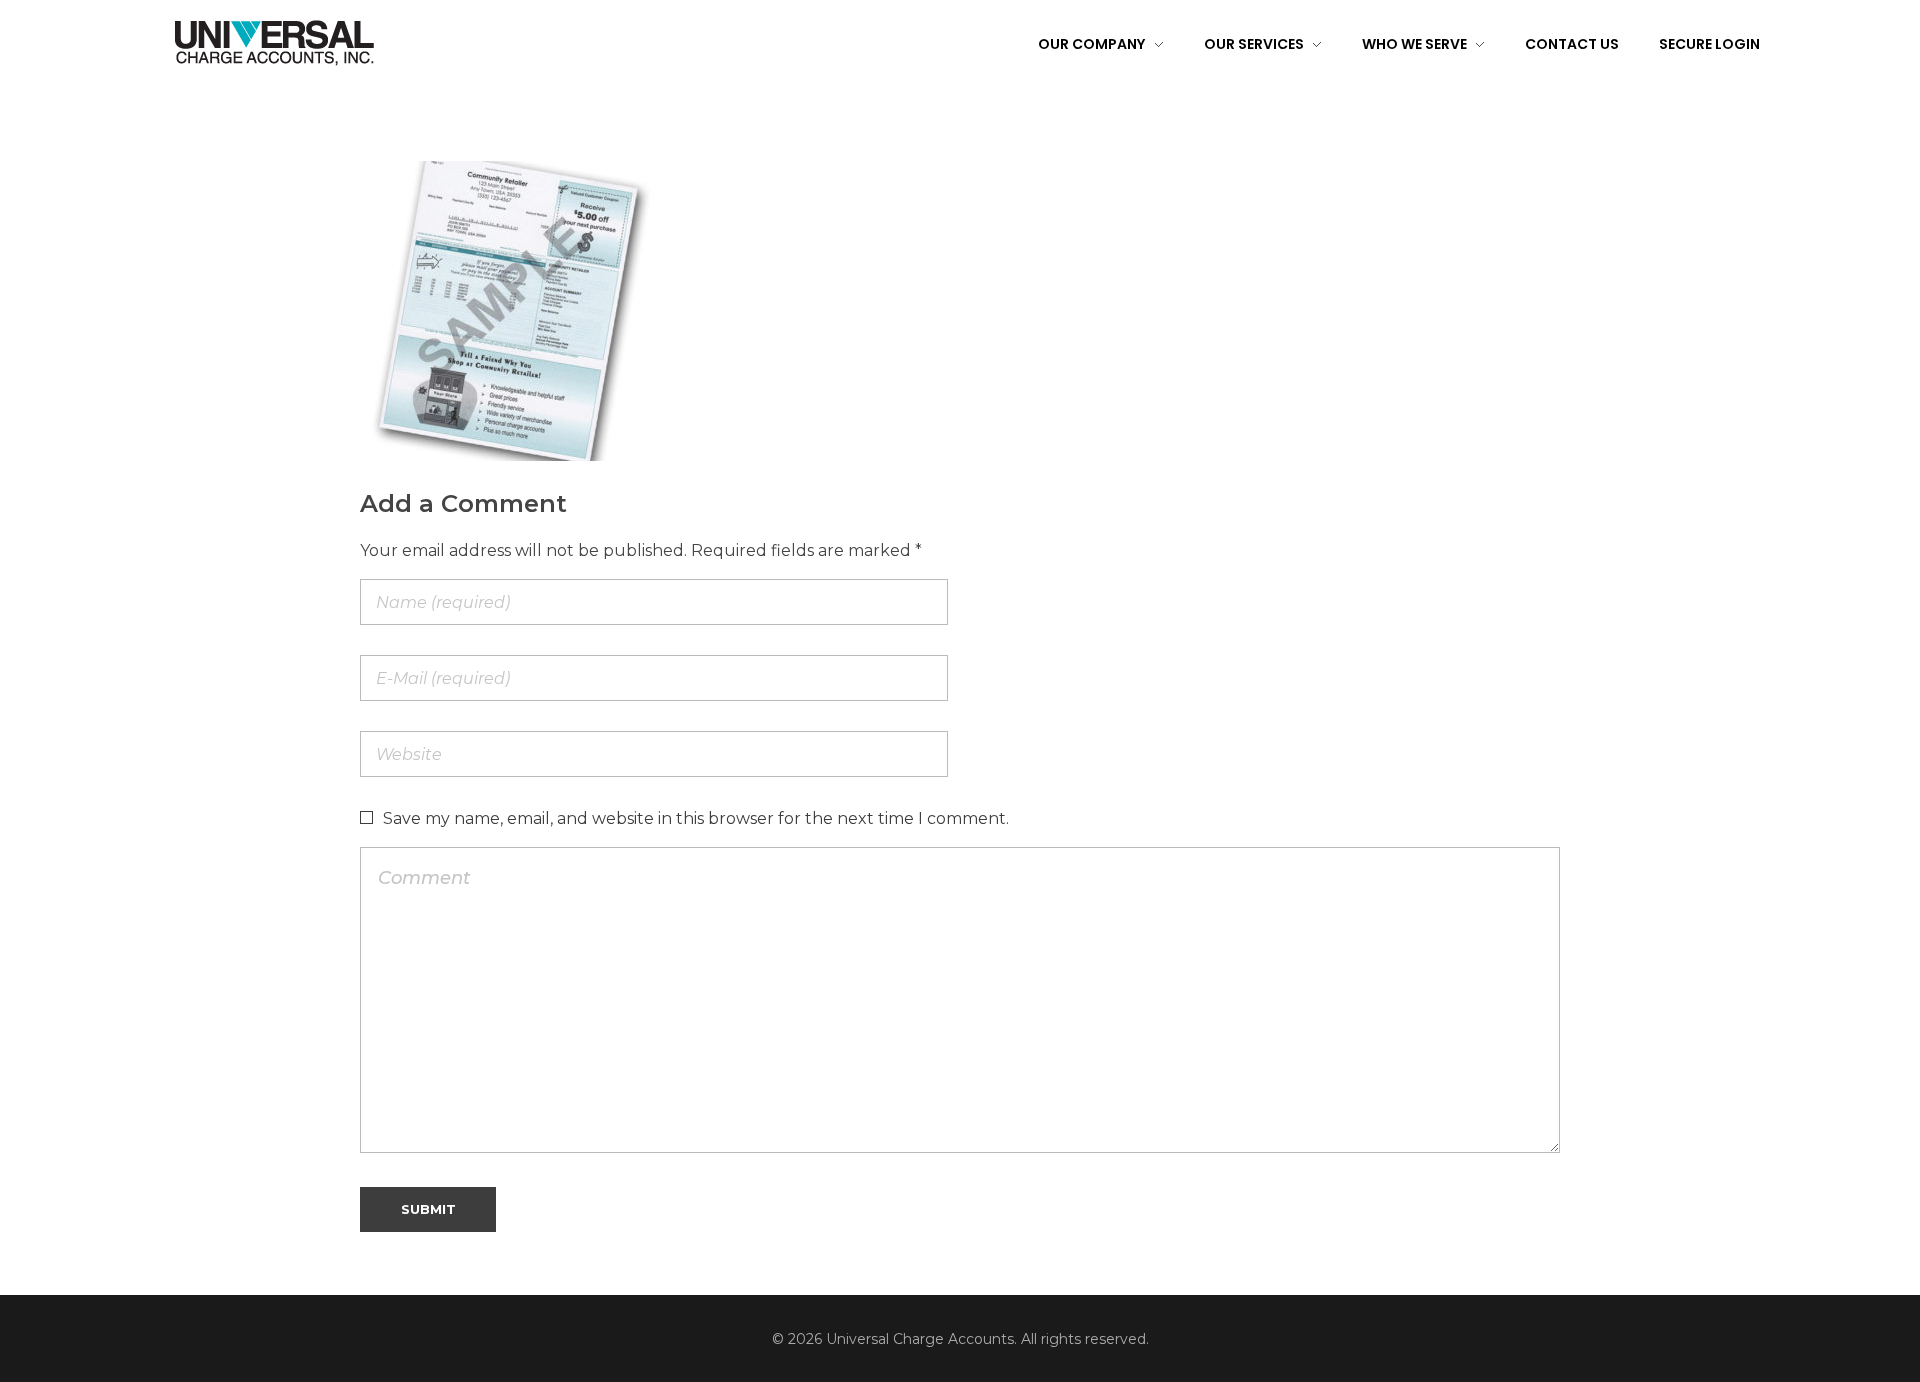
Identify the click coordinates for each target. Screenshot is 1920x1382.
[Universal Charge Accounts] (274, 42)
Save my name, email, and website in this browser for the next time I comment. (696, 818)
